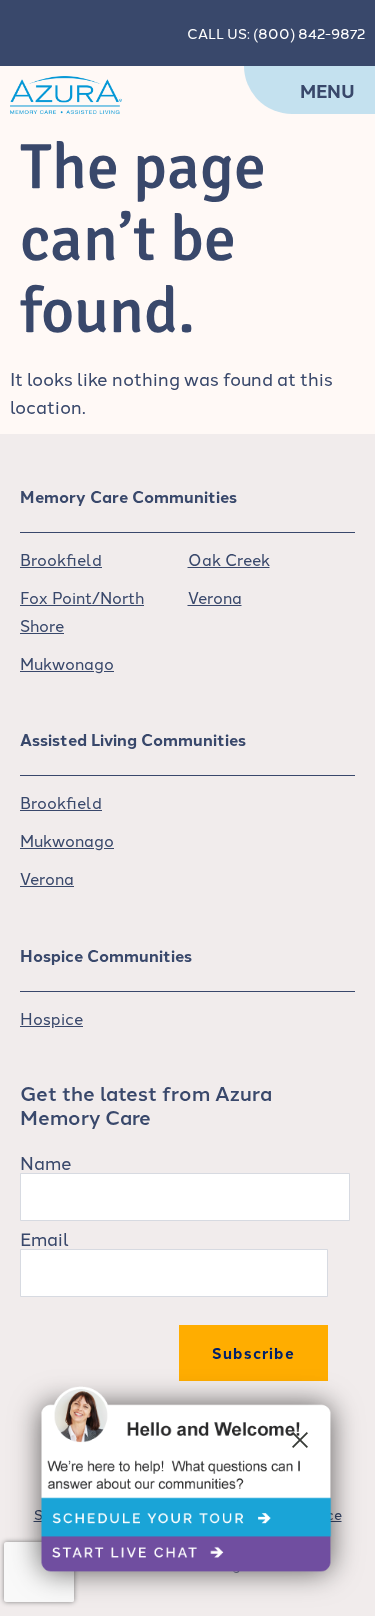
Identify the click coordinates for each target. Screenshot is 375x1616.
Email (44, 1238)
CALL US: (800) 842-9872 (276, 33)
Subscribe (253, 1353)
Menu (327, 90)
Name (46, 1162)
